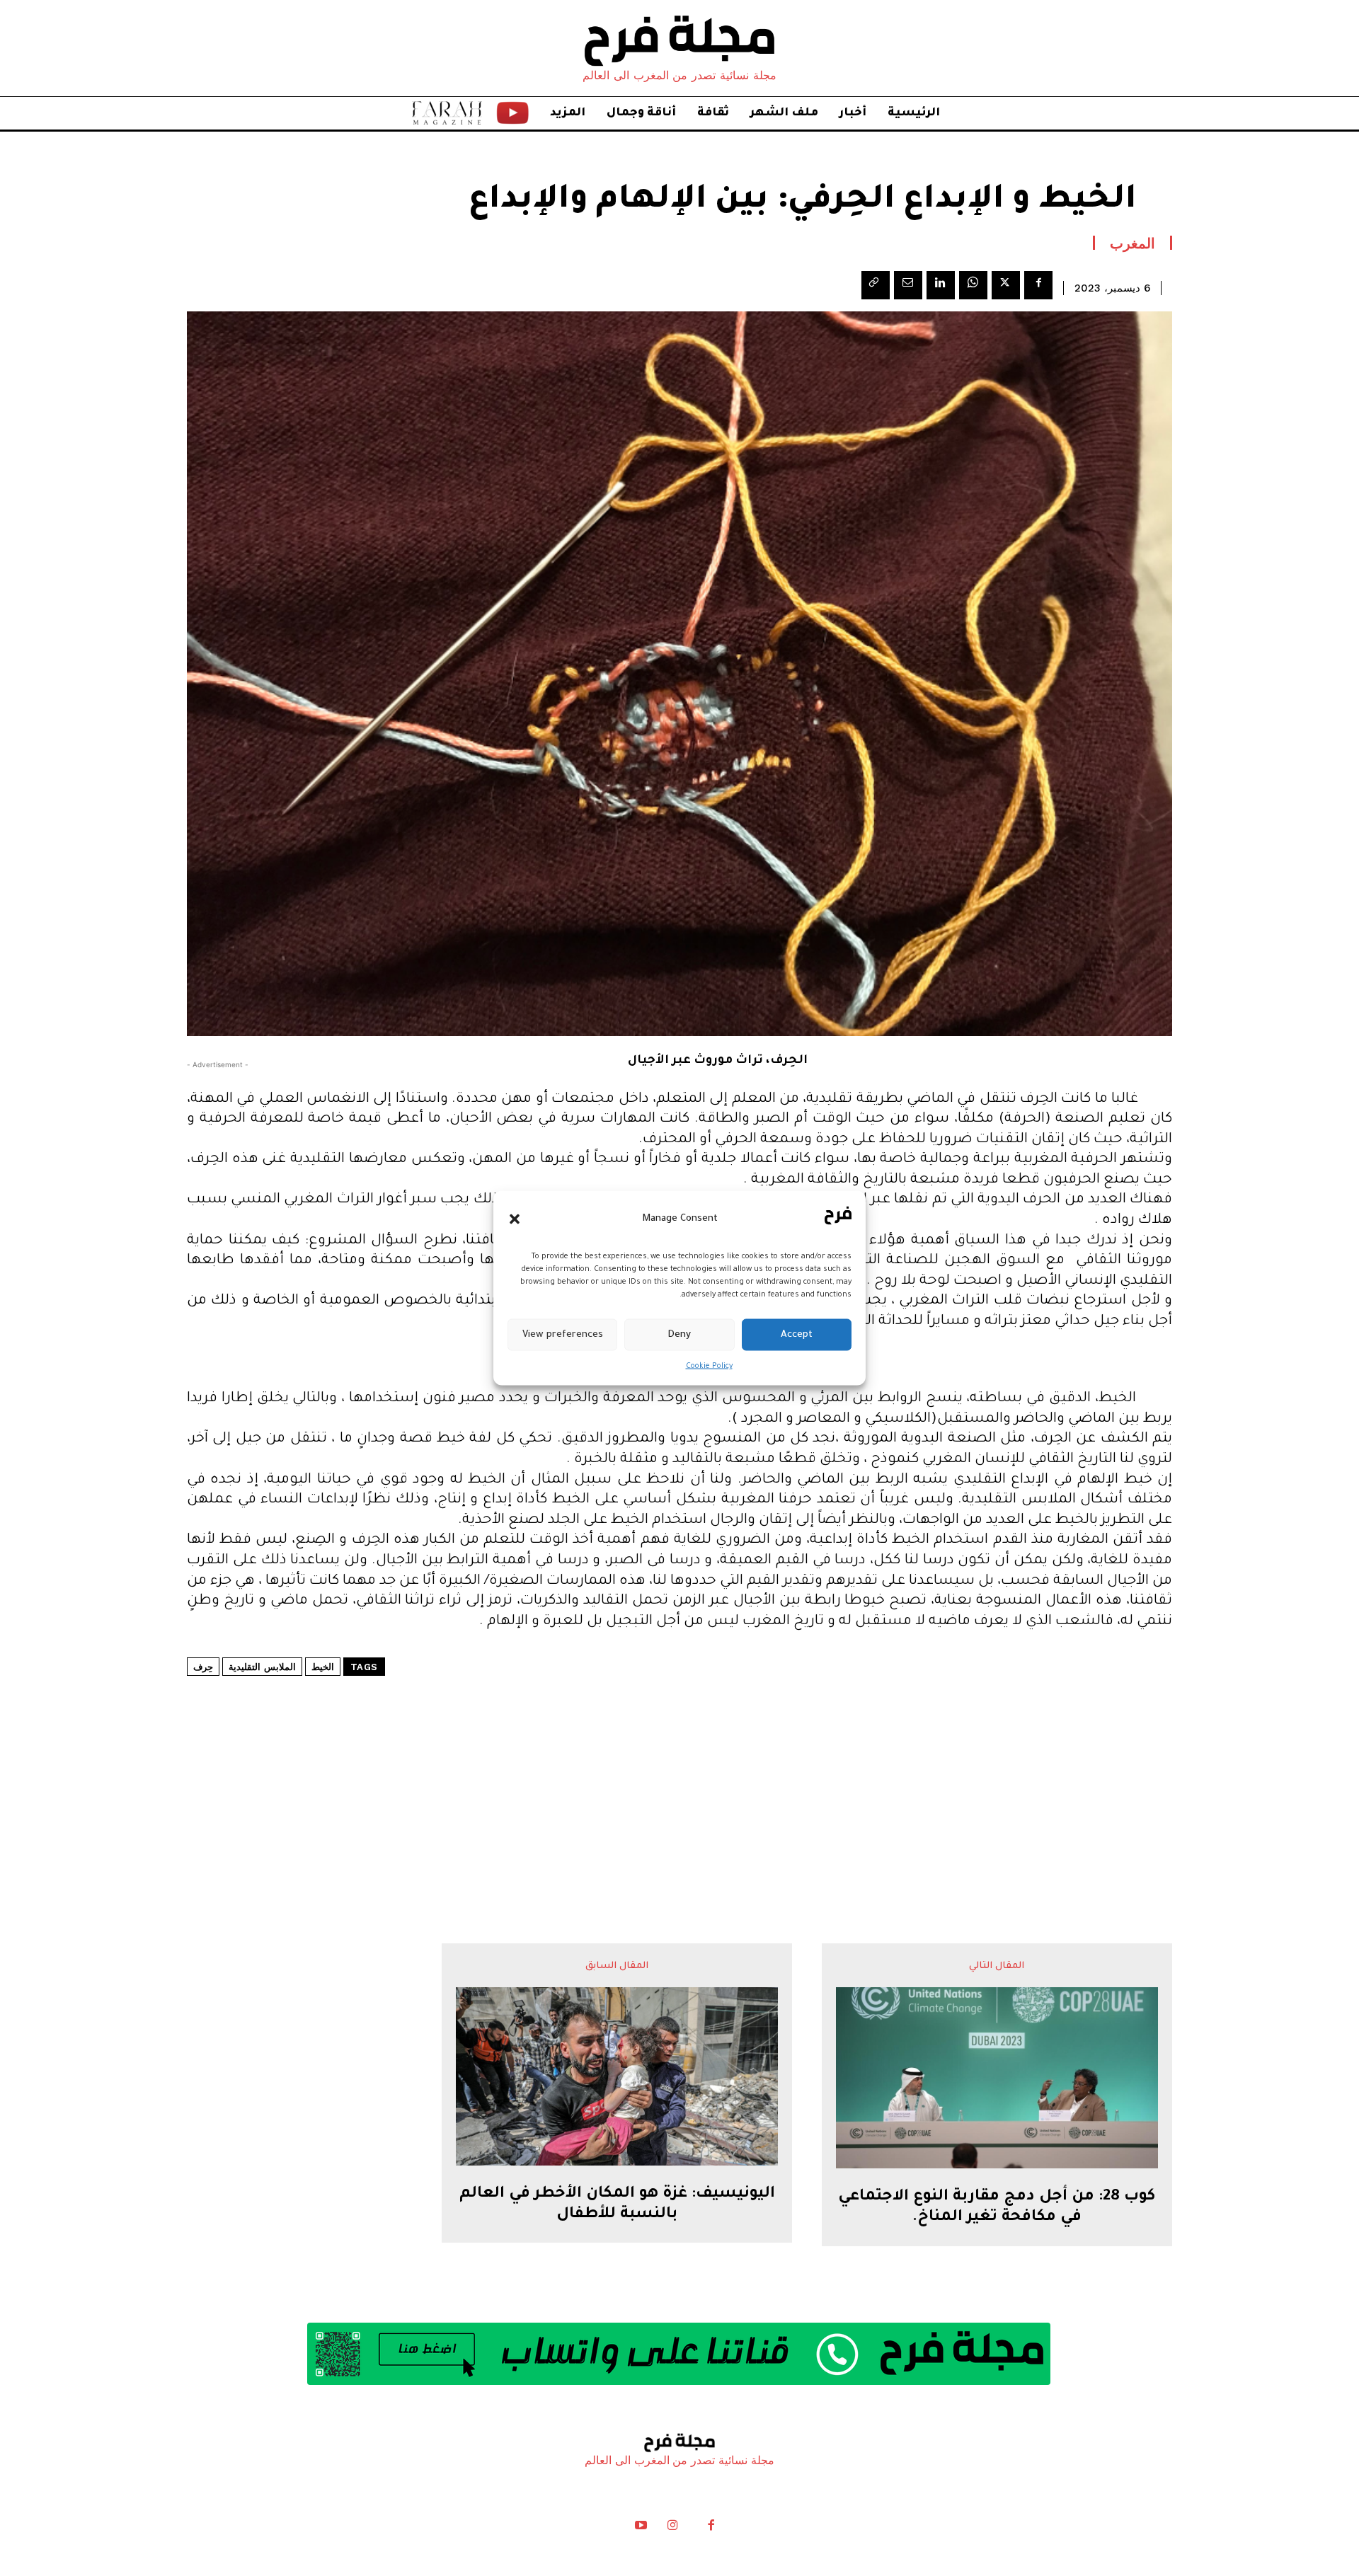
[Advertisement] (679, 1767)
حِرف (203, 1667)
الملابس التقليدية (262, 1667)
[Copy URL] (876, 285)
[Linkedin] (941, 285)
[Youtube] (641, 2529)
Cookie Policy (709, 1367)
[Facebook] (1038, 285)
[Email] (908, 285)
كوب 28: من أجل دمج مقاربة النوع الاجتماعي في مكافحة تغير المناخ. (997, 2208)
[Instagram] (672, 2529)
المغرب (1132, 243)
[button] (515, 1219)
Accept (797, 1334)
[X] (1006, 285)
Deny (679, 1334)
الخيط (323, 1667)
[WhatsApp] (973, 285)
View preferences (563, 1334)
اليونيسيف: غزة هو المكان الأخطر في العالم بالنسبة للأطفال (617, 2205)
